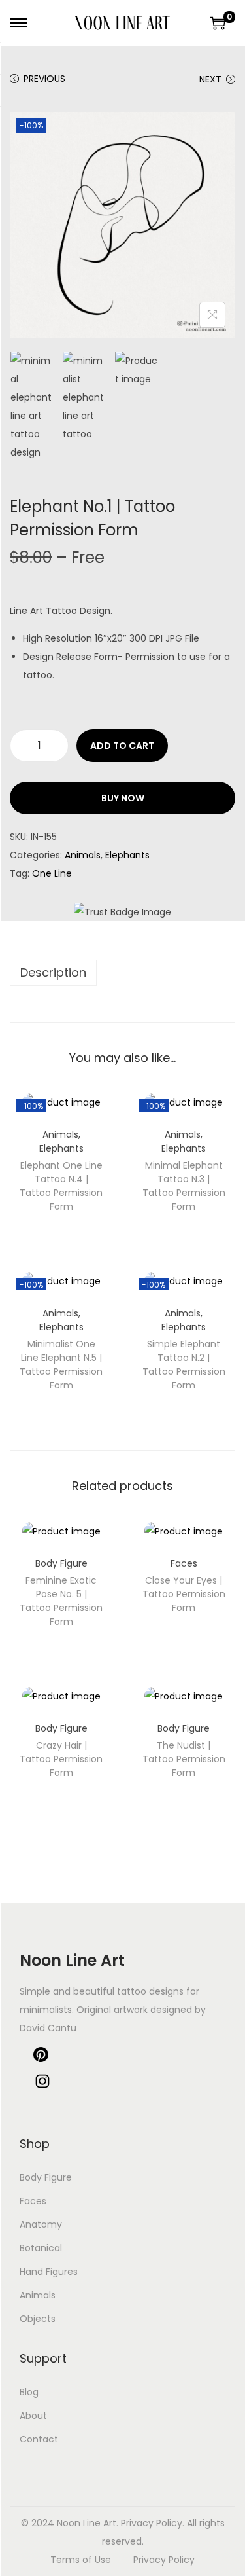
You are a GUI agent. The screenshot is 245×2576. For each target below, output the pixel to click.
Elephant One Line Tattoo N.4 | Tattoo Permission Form (61, 1186)
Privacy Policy (164, 2560)
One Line (52, 873)
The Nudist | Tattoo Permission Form (184, 1759)
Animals (83, 855)
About (33, 2416)
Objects (38, 2319)
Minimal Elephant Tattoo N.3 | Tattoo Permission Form (184, 1186)
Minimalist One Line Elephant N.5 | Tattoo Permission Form (61, 1365)
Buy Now (123, 798)
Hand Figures (49, 2272)
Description (53, 972)
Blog (29, 2392)
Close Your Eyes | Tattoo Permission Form (184, 1594)
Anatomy (41, 2224)
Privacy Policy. (153, 2523)
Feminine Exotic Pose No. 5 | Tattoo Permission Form (61, 1601)
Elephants (127, 855)
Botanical (41, 2248)
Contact (39, 2439)
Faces (184, 1563)
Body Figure (61, 1563)
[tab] (122, 973)
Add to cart (122, 746)
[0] (218, 23)
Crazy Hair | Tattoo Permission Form (61, 1759)
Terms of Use (81, 2560)
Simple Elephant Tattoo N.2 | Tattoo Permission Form (184, 1365)
